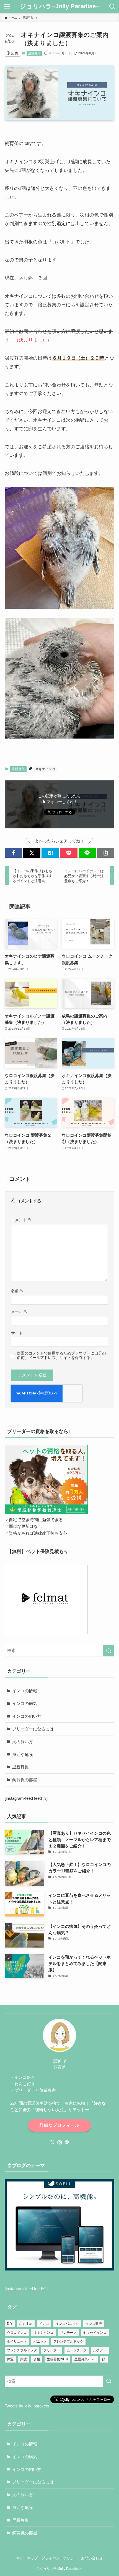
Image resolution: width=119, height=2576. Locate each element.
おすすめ (26, 2324)
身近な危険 (23, 1754)
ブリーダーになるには (33, 1729)
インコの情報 (25, 1691)
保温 (10, 2359)
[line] (67, 2142)
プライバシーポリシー (59, 2558)
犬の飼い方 (23, 1742)
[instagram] (59, 2142)
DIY (10, 2324)
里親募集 (34, 53)
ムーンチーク (77, 2350)
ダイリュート (17, 2341)
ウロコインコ (17, 2333)
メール (19, 1312)
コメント (21, 1220)
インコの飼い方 (27, 1716)
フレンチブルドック (68, 2341)
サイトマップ (27, 2558)
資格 (37, 2359)
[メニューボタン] (7, 7)
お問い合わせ (92, 2558)
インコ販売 (94, 2324)
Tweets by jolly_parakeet (27, 2406)
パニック (40, 2341)
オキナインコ (45, 769)
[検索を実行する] (109, 1651)
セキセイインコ (95, 2333)
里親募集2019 (57, 2359)
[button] (13, 853)
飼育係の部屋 (25, 1780)
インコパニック (67, 2324)
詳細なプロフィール (59, 2125)
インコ (44, 2324)
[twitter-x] (52, 2142)
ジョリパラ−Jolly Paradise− (60, 7)
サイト (17, 1333)
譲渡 (24, 2359)
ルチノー (100, 2350)
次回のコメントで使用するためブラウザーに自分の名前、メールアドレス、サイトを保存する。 (61, 1356)
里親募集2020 (85, 2359)
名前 (17, 1291)
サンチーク (68, 2333)
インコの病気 (25, 1703)
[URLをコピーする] (106, 853)
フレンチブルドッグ (22, 2350)
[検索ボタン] (112, 7)
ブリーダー (52, 2350)
